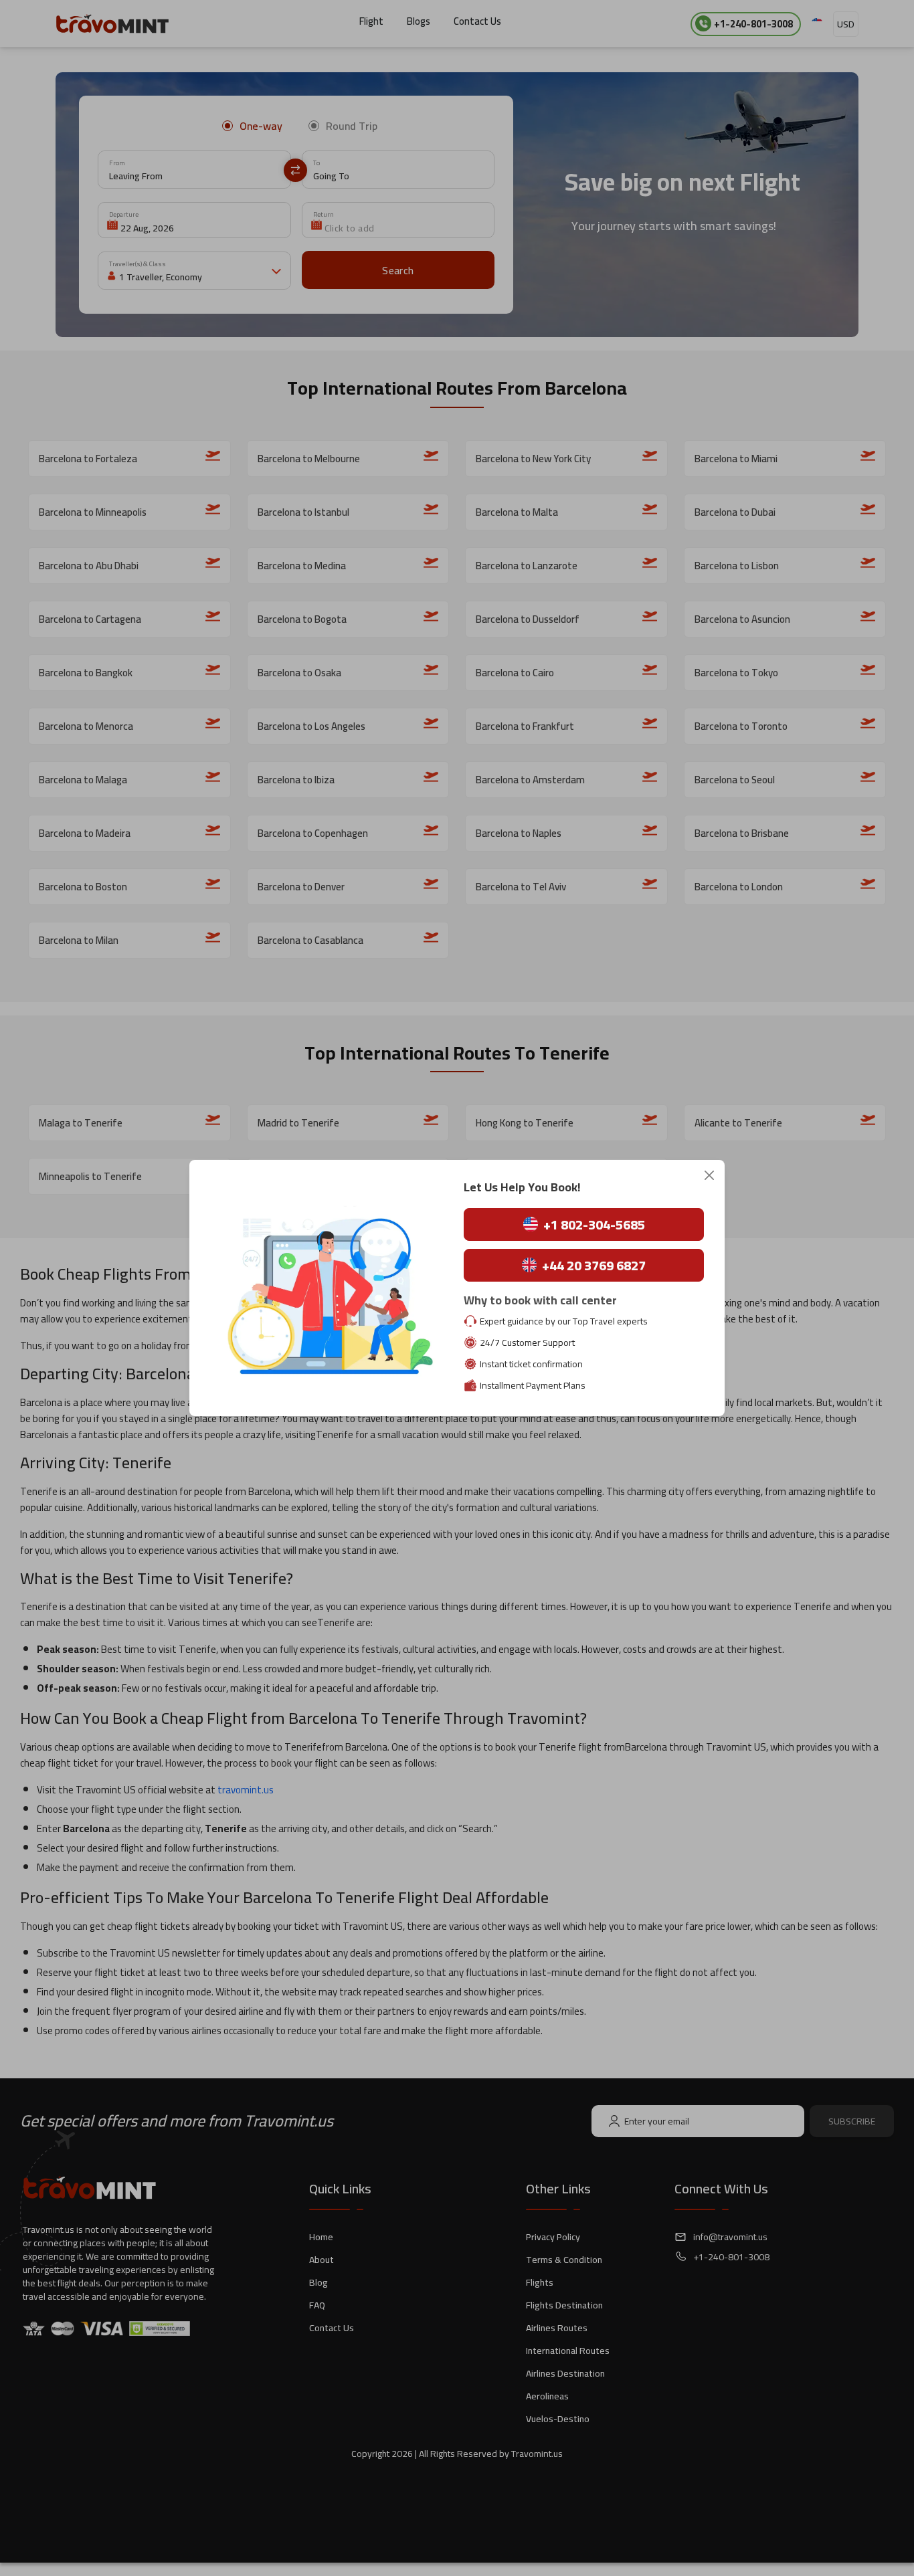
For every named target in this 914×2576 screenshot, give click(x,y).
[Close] (709, 1175)
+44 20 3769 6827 (594, 1265)
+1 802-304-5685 (594, 1224)
